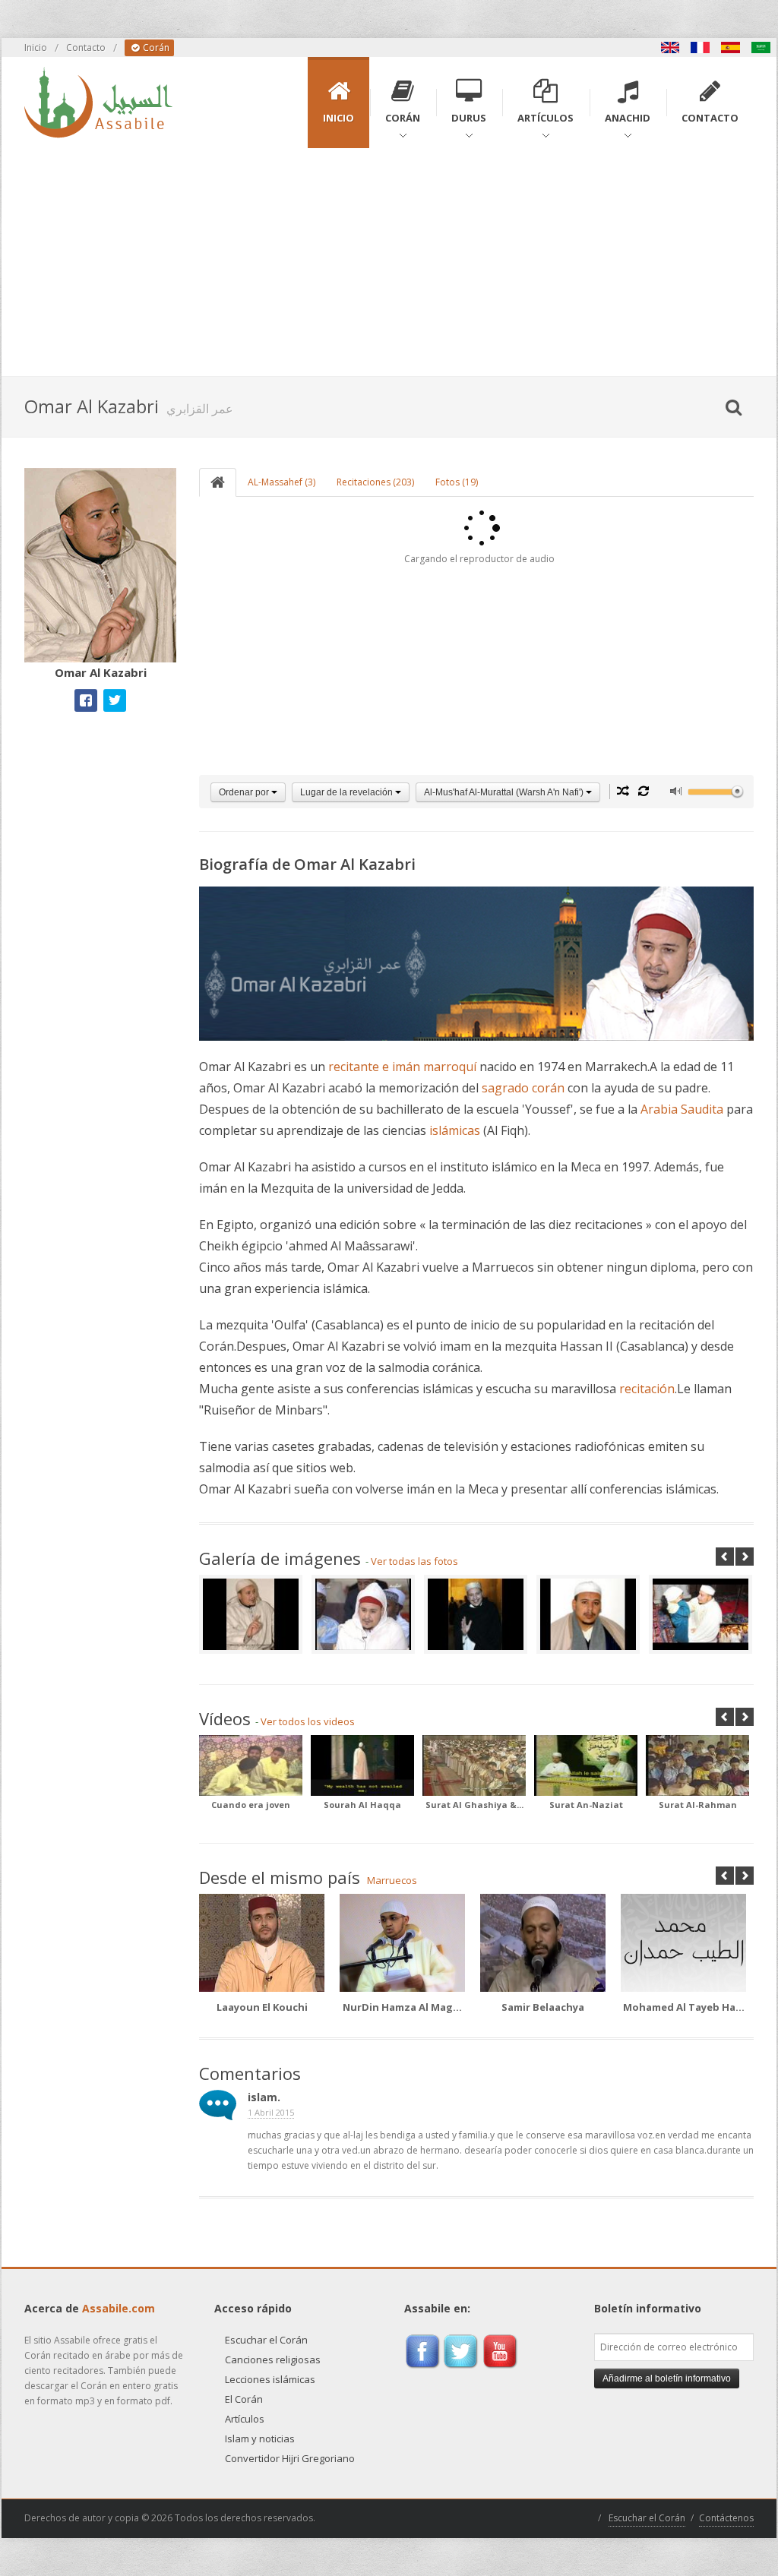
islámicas (455, 1130)
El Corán (244, 2399)
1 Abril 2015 (271, 2112)
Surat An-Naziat (586, 1805)
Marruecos (392, 1880)
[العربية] (761, 47)
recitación (647, 1389)
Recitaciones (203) (375, 482)
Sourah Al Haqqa (362, 1805)
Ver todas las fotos (414, 1561)
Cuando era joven (251, 1805)
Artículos (245, 2419)
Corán (155, 47)
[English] (670, 47)
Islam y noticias (260, 2439)
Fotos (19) (457, 482)
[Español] (731, 47)
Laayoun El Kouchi (262, 2007)
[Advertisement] (389, 262)
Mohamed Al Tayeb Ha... (684, 2007)
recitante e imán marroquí (402, 1067)
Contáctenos (726, 2518)
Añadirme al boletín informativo (667, 2378)
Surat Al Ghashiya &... (474, 1805)
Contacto (86, 47)
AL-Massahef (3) (281, 482)
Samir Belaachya (543, 2007)
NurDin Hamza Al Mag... (402, 2007)
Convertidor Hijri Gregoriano (290, 2458)
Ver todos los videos (308, 1721)
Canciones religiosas (273, 2359)
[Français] (701, 47)
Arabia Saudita (682, 1109)
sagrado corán (523, 1088)
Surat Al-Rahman (698, 1805)
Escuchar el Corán (266, 2340)
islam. (264, 2097)
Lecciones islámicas (270, 2379)
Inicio (36, 47)
